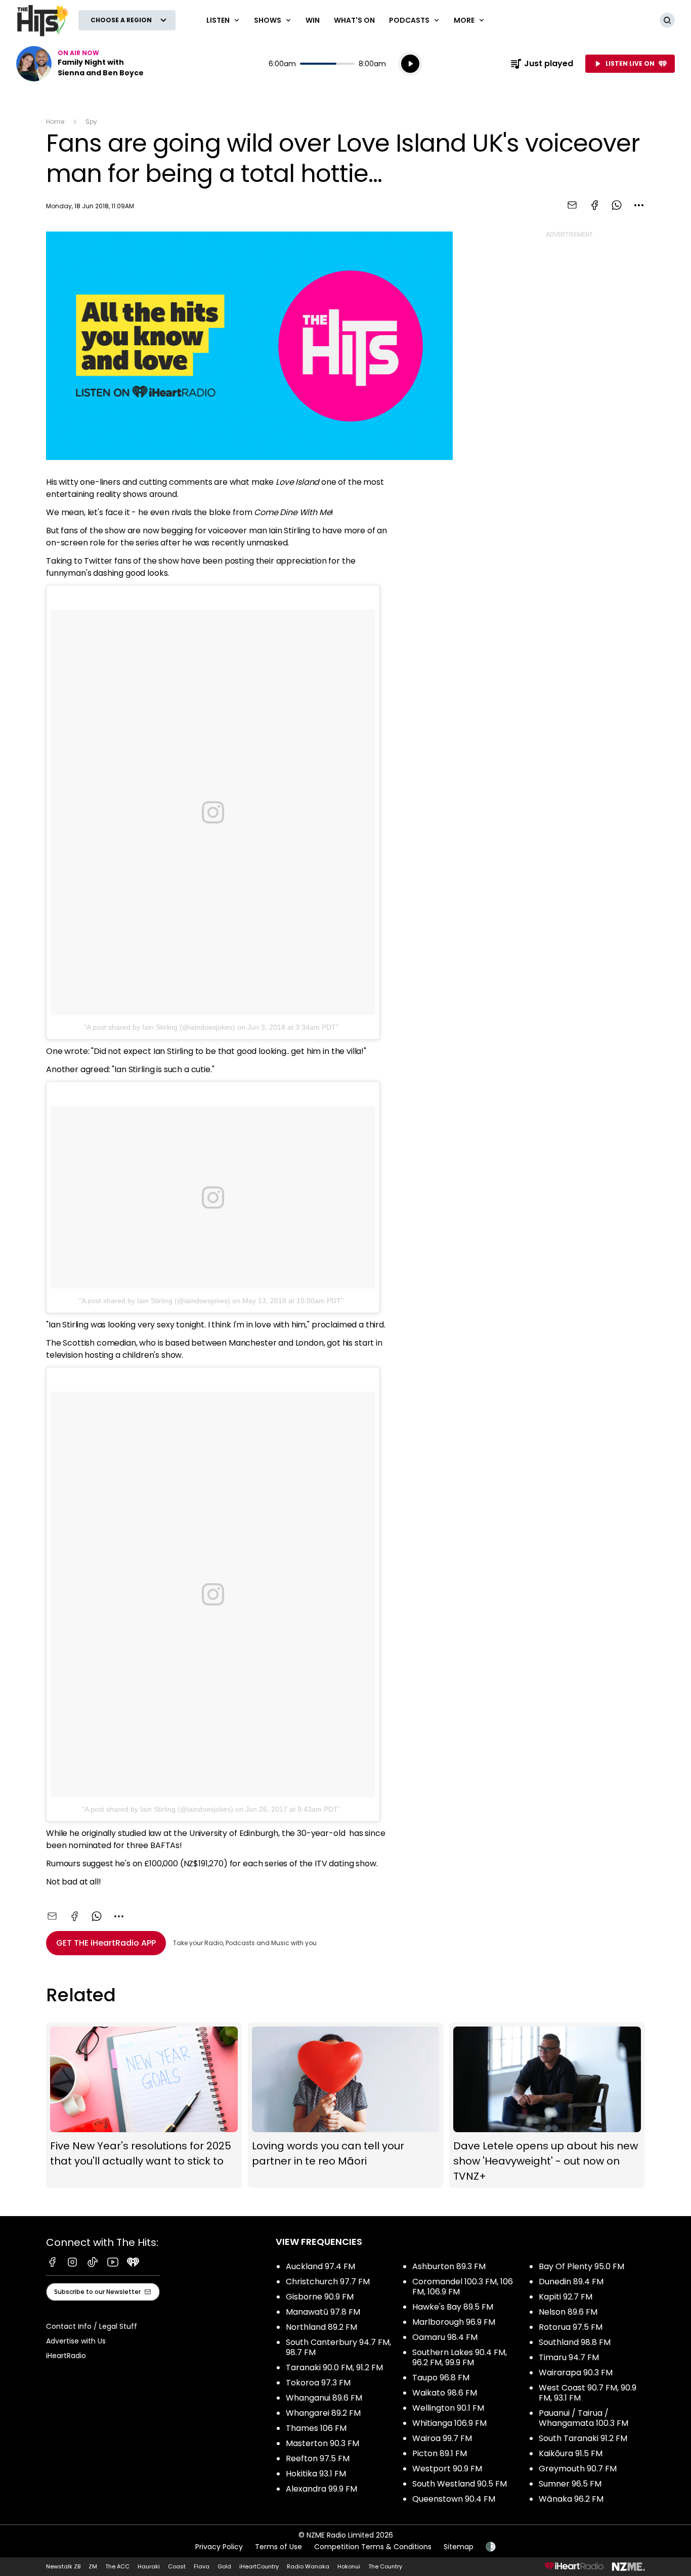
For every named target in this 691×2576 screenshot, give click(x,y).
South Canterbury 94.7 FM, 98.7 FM (338, 2347)
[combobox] (639, 205)
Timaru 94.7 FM (569, 2357)
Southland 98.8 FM (575, 2342)
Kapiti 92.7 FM (566, 2297)
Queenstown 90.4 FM (454, 2499)
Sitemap (459, 2547)
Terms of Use (278, 2547)
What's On (354, 20)
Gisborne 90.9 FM (320, 2297)
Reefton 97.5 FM (318, 2458)
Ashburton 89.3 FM (449, 2266)
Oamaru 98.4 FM (445, 2337)
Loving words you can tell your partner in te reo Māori (346, 2105)
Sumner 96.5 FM (570, 2484)
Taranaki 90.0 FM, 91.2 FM (334, 2367)
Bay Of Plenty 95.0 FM (581, 2266)
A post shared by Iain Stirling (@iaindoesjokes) (161, 1027)
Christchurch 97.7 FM (328, 2282)
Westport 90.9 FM (447, 2469)
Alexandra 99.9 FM (321, 2489)
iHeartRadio (66, 2356)
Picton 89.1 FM (440, 2453)
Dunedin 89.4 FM (571, 2282)
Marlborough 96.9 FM (454, 2322)
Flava (202, 2566)
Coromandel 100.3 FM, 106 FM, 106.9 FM (463, 2287)
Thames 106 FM (316, 2428)
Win (313, 20)
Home (55, 122)
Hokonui (349, 2566)
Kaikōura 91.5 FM (571, 2453)
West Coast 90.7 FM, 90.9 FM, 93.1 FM (588, 2393)
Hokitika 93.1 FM (316, 2474)
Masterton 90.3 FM (322, 2443)
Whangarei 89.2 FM (323, 2413)
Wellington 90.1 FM (448, 2408)
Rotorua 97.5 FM (571, 2327)
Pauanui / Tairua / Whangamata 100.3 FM (584, 2418)
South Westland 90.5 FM (460, 2484)
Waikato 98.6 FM (445, 2393)
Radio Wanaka (308, 2566)
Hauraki (149, 2566)
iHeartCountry (259, 2566)
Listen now (81, 64)
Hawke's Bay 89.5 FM (453, 2307)
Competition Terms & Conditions (373, 2547)
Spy (91, 122)
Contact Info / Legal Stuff (92, 2326)
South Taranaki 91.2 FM (583, 2438)
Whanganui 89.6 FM (324, 2398)
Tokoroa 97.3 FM (318, 2383)
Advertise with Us (76, 2341)
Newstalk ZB (63, 2566)
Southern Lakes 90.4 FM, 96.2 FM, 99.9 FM (460, 2357)
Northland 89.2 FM (321, 2327)
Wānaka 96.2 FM (571, 2499)
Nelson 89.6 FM (568, 2312)
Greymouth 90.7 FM (578, 2469)
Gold (224, 2566)
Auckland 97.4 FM (320, 2266)
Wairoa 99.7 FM (442, 2438)
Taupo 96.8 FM (441, 2378)
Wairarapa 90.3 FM (576, 2373)
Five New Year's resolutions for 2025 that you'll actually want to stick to (144, 2105)
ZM (93, 2566)
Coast (177, 2566)
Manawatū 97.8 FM (323, 2312)
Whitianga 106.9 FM (449, 2423)
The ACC (117, 2566)
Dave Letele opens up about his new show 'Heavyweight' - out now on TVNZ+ (547, 2105)
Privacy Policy (219, 2547)
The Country (385, 2566)
